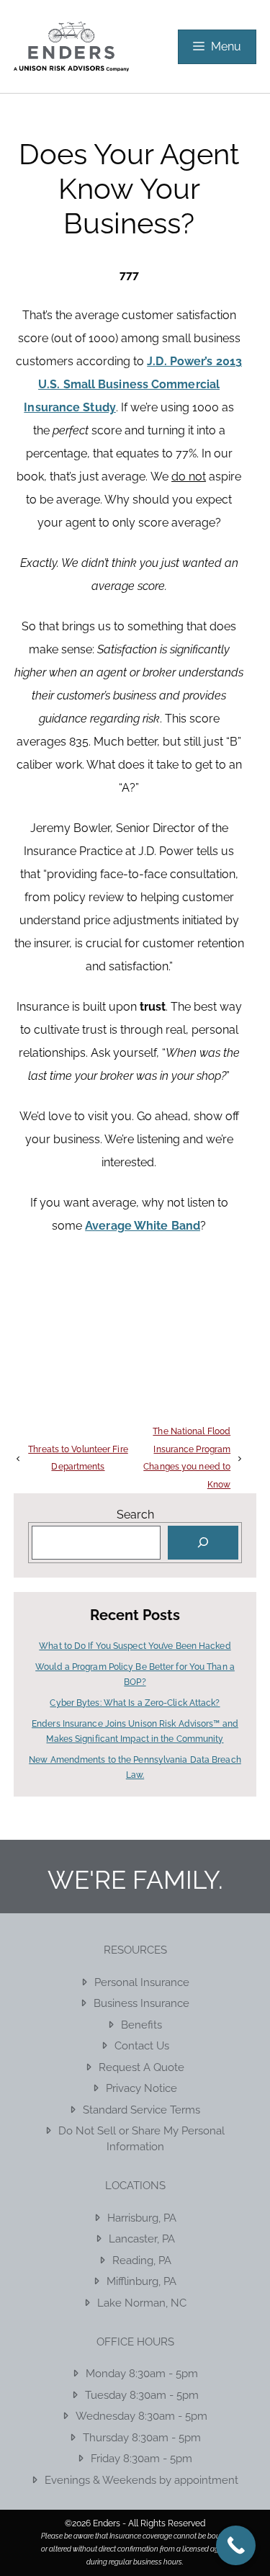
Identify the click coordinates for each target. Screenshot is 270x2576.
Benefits (141, 2025)
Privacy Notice (141, 2088)
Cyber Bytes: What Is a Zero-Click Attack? (135, 1703)
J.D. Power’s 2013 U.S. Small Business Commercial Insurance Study (133, 384)
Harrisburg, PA (142, 2218)
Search (135, 1515)
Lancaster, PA (142, 2239)
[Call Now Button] (236, 2545)
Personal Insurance (142, 1982)
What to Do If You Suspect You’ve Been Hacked (135, 1646)
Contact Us (142, 2046)
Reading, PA (142, 2260)
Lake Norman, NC (142, 2303)
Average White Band (143, 1226)
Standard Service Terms (141, 2110)
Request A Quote (141, 2067)
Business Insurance (141, 2003)
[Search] (203, 1543)
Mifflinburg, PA (141, 2281)
